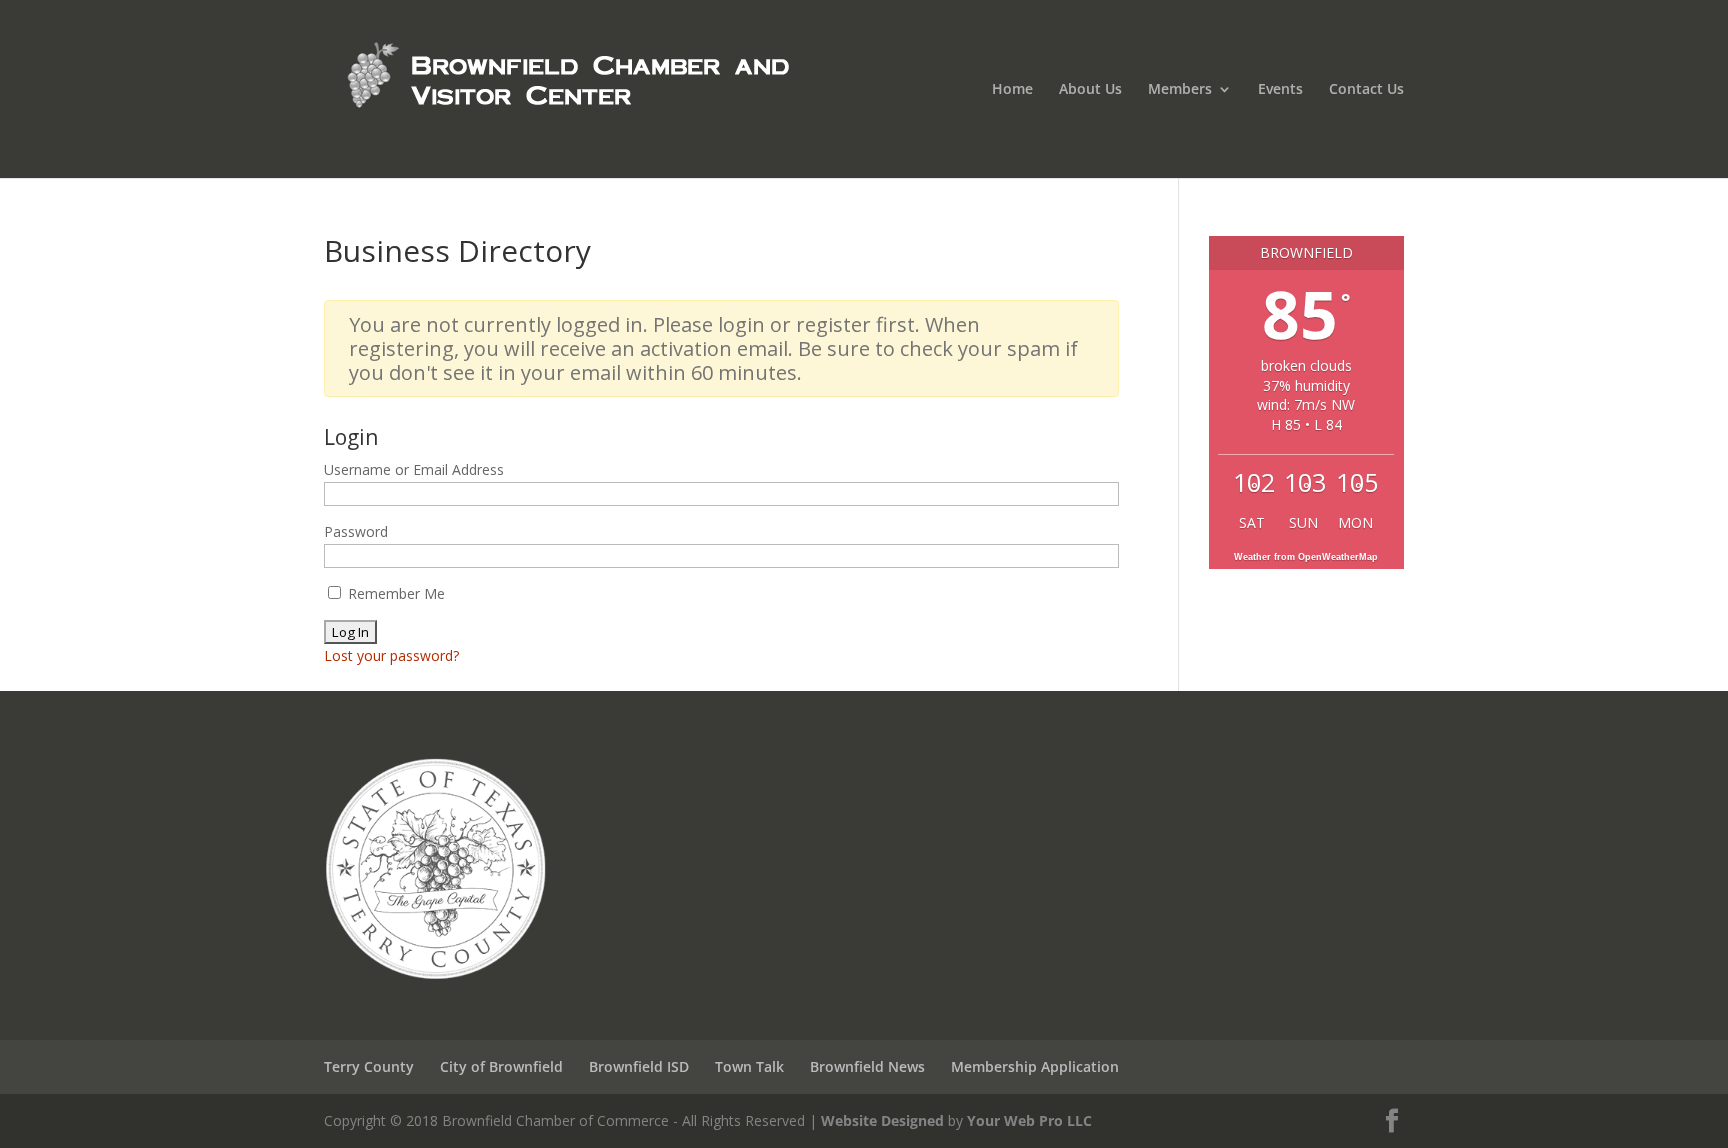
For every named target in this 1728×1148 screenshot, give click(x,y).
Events (1280, 90)
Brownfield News (867, 1066)
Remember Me (394, 593)
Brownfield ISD (639, 1066)
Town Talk (749, 1066)
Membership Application (1035, 1066)
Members (1180, 90)
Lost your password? (391, 655)
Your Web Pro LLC (1029, 1120)
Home (1012, 90)
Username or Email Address (414, 469)
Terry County (369, 1066)
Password (356, 531)
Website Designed (882, 1120)
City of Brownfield (501, 1066)
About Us (1090, 90)
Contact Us (1366, 90)
